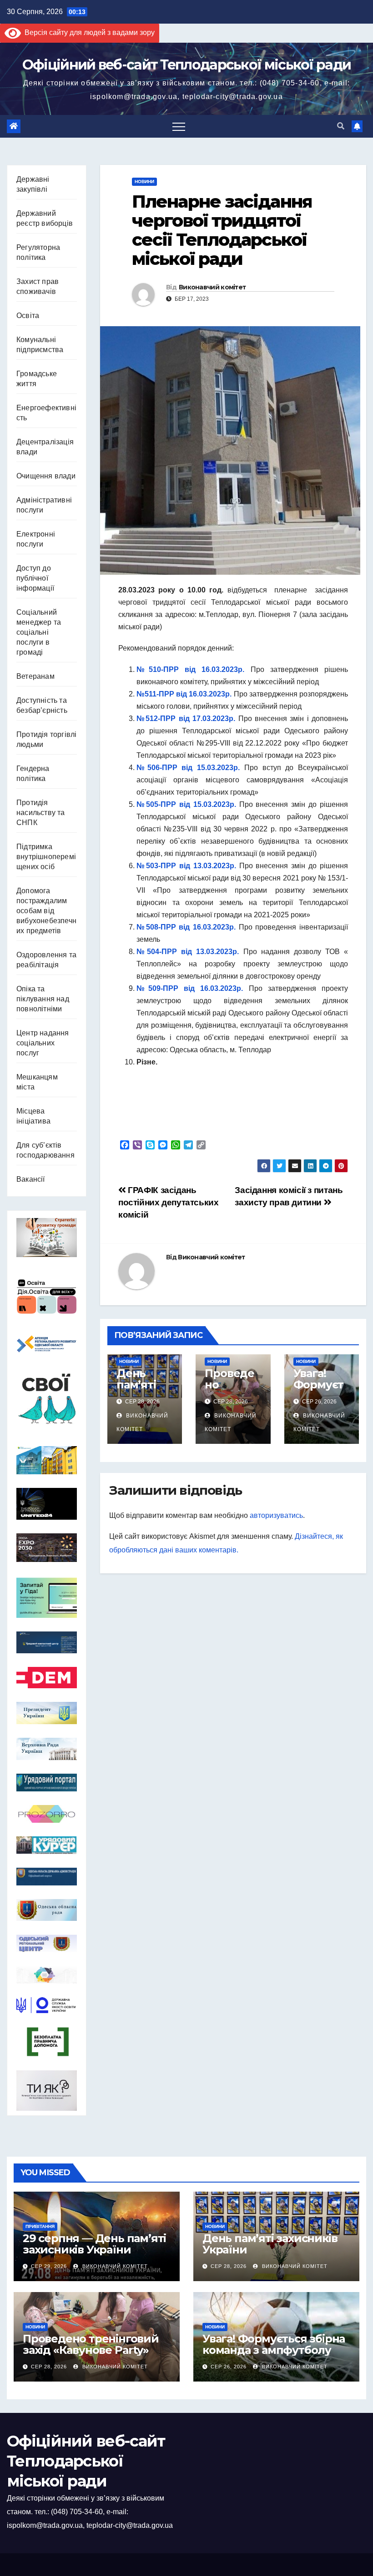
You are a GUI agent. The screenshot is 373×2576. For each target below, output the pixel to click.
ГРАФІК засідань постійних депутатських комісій (169, 1202)
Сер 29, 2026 (49, 2266)
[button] (341, 126)
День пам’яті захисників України (144, 1390)
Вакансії (31, 1179)
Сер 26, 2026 (229, 2367)
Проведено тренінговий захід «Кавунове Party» (91, 2344)
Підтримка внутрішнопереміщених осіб (46, 857)
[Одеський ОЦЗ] (47, 1943)
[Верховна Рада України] (47, 1749)
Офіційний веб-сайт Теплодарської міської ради (187, 65)
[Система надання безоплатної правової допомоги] (47, 2042)
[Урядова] (47, 1643)
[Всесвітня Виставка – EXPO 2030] (47, 1548)
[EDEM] (47, 1678)
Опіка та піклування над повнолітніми (43, 999)
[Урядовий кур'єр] (47, 1845)
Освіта (28, 316)
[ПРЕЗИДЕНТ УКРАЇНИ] (47, 1713)
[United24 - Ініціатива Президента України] (47, 1504)
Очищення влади (46, 476)
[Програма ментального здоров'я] (47, 2091)
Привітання (40, 2226)
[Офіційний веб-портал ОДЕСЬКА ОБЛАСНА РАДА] (47, 1910)
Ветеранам (35, 676)
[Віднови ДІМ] (47, 1460)
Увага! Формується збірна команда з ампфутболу (274, 2344)
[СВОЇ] (47, 1399)
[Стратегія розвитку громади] (47, 1238)
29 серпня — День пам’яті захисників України (94, 2244)
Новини (144, 182)
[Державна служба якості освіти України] (47, 2005)
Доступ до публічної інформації (35, 578)
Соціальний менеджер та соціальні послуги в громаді (39, 632)
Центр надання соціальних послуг (43, 1043)
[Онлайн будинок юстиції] (47, 1975)
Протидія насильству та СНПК (41, 813)
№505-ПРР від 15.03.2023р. (186, 804)
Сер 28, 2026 (229, 2266)
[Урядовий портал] (47, 1783)
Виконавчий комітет (212, 287)
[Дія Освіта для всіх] (47, 1296)
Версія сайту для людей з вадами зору (88, 32)
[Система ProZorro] (47, 1814)
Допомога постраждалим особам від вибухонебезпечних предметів (46, 911)
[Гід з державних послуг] (47, 1597)
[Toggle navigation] (179, 126)
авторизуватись (276, 1515)
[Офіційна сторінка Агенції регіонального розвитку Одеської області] (47, 1344)
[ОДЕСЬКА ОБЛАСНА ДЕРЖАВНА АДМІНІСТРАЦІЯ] (47, 1877)
